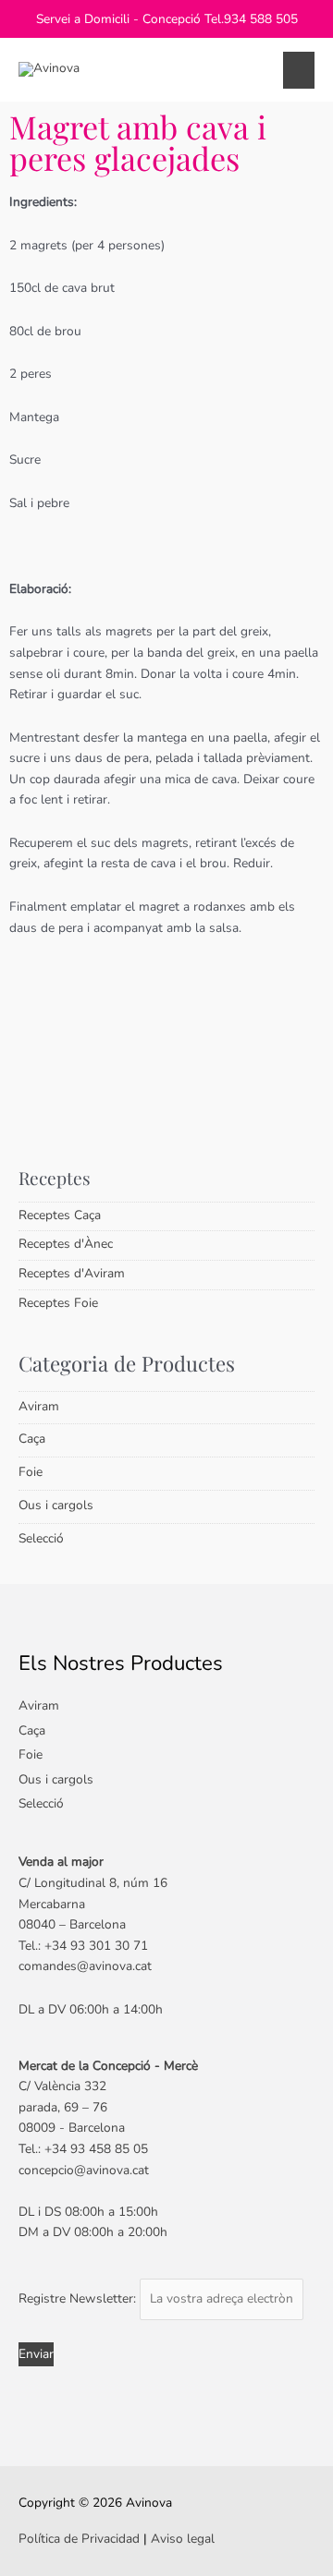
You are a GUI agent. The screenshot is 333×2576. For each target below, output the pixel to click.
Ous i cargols (56, 1505)
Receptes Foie (58, 1303)
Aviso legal (183, 2539)
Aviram (39, 1406)
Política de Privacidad (79, 2539)
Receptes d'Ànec (66, 1244)
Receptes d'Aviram (72, 1273)
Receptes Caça (60, 1215)
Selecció (41, 1538)
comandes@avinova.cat (85, 1966)
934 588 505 (261, 19)
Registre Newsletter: (79, 2298)
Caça (32, 1439)
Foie (31, 1472)
